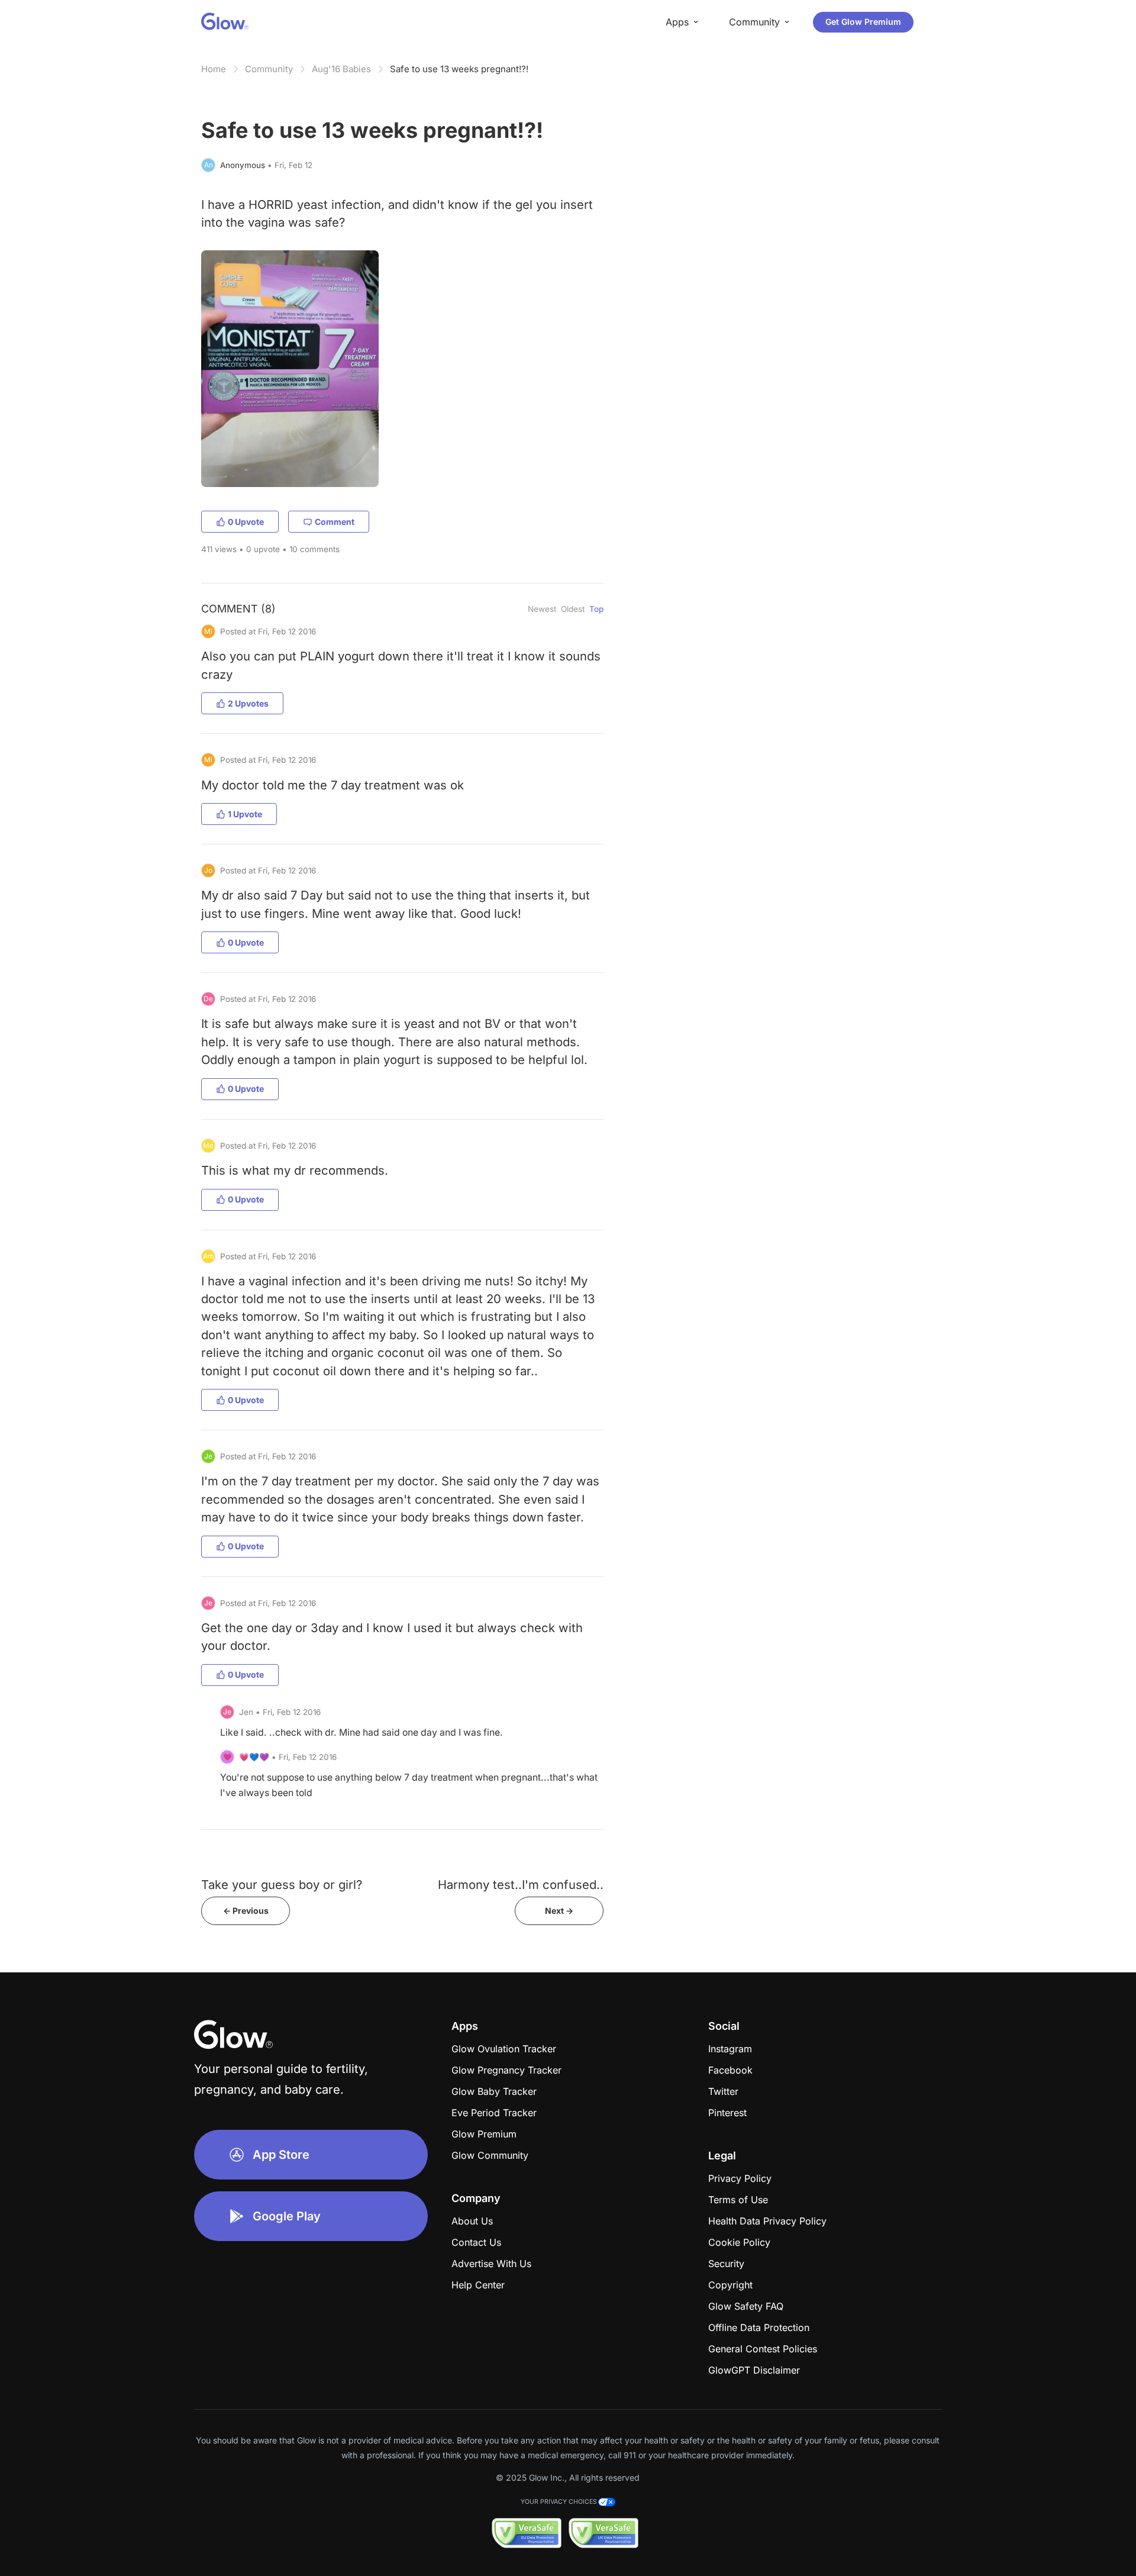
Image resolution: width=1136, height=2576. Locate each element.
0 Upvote (246, 522)
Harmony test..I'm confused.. (521, 1885)
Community (269, 69)
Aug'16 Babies (341, 69)
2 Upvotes (248, 703)
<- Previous (246, 1911)
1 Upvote (245, 814)
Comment (335, 522)
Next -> (559, 1911)
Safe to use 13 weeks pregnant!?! (459, 69)
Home (214, 69)
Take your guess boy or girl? (282, 1885)
